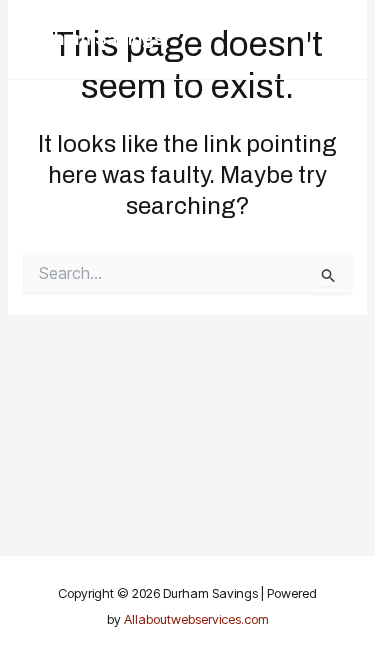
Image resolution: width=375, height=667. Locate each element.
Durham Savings (94, 39)
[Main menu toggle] (329, 39)
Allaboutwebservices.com (196, 619)
